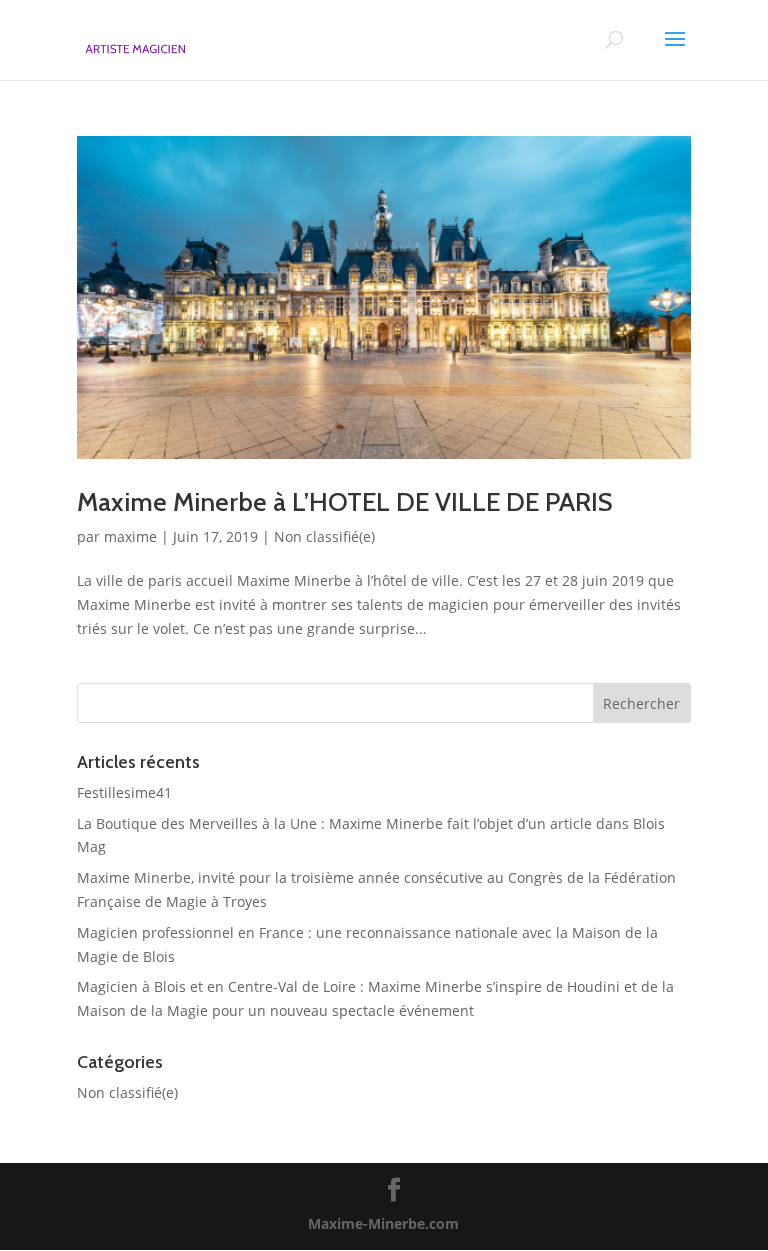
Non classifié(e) (324, 536)
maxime (130, 536)
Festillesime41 (124, 792)
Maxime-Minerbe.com (383, 1223)
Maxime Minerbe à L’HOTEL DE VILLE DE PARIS (345, 502)
